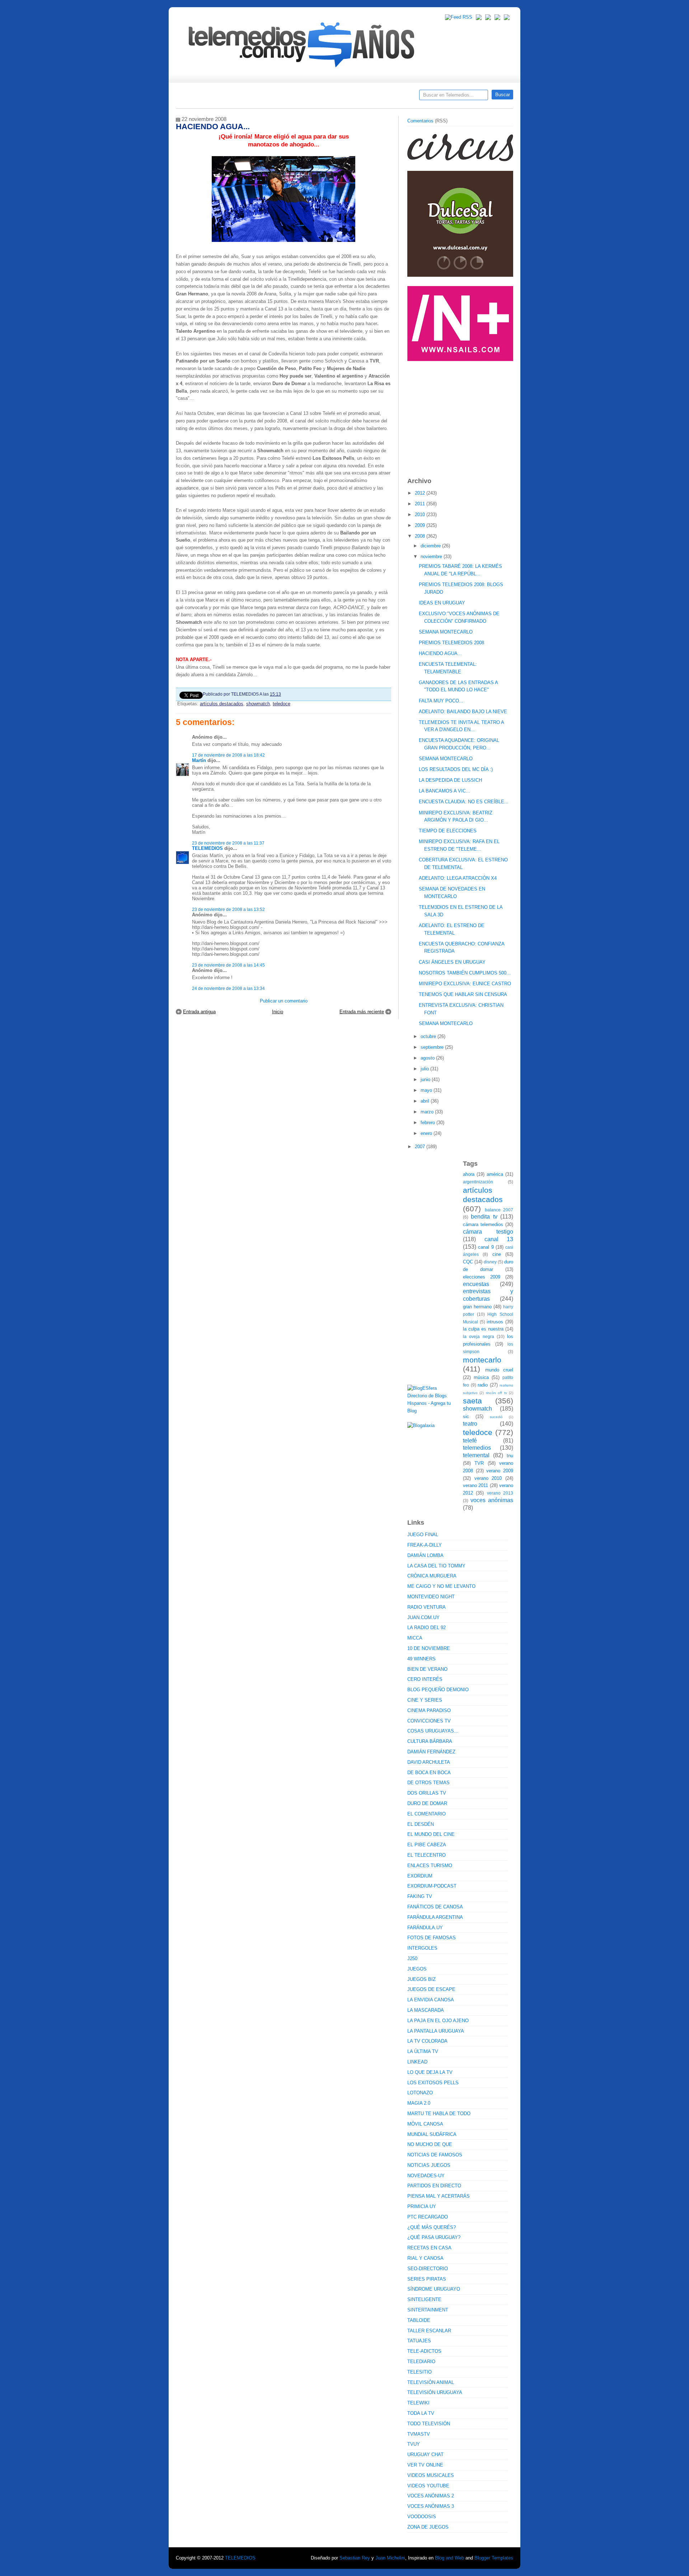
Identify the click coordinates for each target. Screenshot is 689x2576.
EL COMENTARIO (426, 1814)
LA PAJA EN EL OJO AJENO (438, 2021)
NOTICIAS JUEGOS (429, 2165)
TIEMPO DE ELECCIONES (448, 831)
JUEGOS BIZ (421, 1979)
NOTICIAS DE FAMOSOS (435, 2155)
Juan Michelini (390, 2558)
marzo (428, 1112)
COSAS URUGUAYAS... (433, 1731)
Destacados (205, 97)
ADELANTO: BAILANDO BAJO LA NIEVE (463, 712)
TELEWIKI (418, 2403)
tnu (510, 1456)
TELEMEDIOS (207, 848)
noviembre (432, 557)
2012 (421, 493)
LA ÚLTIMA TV (423, 2051)
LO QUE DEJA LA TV (430, 2072)
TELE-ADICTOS (424, 2351)
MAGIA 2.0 (419, 2103)
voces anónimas (492, 1500)
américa (495, 1174)
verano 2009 (500, 1471)
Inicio (278, 1012)
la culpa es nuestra (483, 1329)
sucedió (496, 1417)
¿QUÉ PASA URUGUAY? (434, 2237)
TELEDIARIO (421, 2362)
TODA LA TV (421, 2413)
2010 (421, 515)
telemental (476, 1455)
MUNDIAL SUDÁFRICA (432, 2134)
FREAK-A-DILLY (425, 1545)
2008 (421, 536)
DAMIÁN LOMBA (425, 1555)
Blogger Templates (494, 2558)
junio (426, 1079)
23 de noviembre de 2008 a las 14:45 (228, 965)
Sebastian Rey (355, 2558)
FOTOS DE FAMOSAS (432, 1938)
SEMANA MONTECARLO (446, 632)
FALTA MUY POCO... (441, 701)
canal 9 (486, 1247)
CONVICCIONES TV (429, 1721)
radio (483, 1385)
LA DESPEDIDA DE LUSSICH (450, 780)
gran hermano (477, 1307)
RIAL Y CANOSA (425, 2258)
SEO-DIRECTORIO (428, 2269)
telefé (470, 1441)
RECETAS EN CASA (429, 2248)
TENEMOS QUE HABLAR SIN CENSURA (463, 994)
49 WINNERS (421, 1659)
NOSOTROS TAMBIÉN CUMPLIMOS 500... (465, 973)
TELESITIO (420, 2372)
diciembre (431, 546)
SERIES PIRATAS (427, 2279)
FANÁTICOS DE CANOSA (435, 1907)
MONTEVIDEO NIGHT (431, 1597)
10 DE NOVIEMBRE (429, 1648)
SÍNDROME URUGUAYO (434, 2289)
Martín (199, 760)
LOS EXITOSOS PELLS (433, 2083)
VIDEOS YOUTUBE (428, 2486)
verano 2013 (500, 1493)
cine (497, 1254)
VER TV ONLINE (425, 2465)
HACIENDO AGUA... (440, 653)
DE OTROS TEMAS (428, 1783)
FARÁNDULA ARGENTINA (435, 1917)
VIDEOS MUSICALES (431, 2475)
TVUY (414, 2444)
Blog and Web (449, 2558)
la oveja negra (479, 1336)
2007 (421, 1147)
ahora (469, 1174)
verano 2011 (475, 1485)
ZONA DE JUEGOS (428, 2527)
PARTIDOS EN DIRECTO (434, 2186)
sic (466, 1416)
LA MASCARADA (426, 2010)
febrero (428, 1123)
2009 (421, 525)
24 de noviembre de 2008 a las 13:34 (228, 988)
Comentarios (420, 121)
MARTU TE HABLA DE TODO (439, 2114)
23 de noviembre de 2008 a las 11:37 (228, 843)
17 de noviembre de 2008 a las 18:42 (228, 755)
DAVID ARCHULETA (429, 1762)
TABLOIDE (419, 2320)
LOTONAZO (420, 2093)
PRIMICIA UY (422, 2206)
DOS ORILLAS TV (427, 1793)
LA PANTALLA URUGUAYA (436, 2031)
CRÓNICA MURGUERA (432, 1576)
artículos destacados (222, 704)
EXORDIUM (420, 1876)
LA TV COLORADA (427, 2041)
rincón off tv (496, 1393)
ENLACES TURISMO (430, 1866)
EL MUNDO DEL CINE (431, 1834)
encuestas (476, 1284)
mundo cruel (499, 1370)
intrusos (495, 1322)
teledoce (282, 704)
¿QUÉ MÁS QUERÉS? (432, 2227)
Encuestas (348, 97)
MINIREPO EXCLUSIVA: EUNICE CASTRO (465, 984)
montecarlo (482, 1360)
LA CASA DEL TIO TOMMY (436, 1566)
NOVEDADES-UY (426, 2176)
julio (425, 1069)
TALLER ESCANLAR (429, 2331)
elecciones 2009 (482, 1277)
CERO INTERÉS (425, 1679)
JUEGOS (417, 1969)
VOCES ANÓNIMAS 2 (431, 2496)
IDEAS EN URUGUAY (442, 603)
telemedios (477, 1448)
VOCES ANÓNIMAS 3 (431, 2506)
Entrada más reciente (362, 1012)
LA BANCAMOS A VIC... (444, 791)
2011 (421, 504)
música (481, 1377)
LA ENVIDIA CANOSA (431, 2000)
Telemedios (392, 97)
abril (426, 1101)
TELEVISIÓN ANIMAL (431, 2382)
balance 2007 (499, 1210)
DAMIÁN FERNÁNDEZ (431, 1752)
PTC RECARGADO (428, 2217)
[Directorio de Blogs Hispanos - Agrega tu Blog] (432, 1411)
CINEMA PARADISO (429, 1710)
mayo (427, 1090)
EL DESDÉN (421, 1824)
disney (490, 1262)
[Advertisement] (461, 416)
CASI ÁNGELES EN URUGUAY (452, 962)
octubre (429, 1036)
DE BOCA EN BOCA (429, 1773)
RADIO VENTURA (426, 1607)
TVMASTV (419, 2434)
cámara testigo (488, 1232)
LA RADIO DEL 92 (426, 1628)
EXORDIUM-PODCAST (432, 1886)
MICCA (415, 1638)
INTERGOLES (422, 1948)
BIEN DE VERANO (427, 1669)
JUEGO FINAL (423, 1535)
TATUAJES (419, 2341)
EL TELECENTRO (426, 1855)
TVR (479, 1463)
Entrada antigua (199, 1012)
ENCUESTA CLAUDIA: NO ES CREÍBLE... (464, 802)
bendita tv (484, 1217)
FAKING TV (420, 1896)
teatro (470, 1424)
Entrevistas (268, 97)
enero (427, 1133)
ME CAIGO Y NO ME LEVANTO (441, 1586)
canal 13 (499, 1239)
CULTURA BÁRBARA (430, 1741)
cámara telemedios (483, 1224)
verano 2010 (488, 1478)
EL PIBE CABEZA (427, 1845)
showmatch (258, 704)
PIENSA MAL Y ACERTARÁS (439, 2196)
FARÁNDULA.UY (425, 1928)
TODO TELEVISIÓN (429, 2424)
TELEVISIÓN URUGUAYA (435, 2392)
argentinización (478, 1182)
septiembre (433, 1047)
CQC (468, 1262)
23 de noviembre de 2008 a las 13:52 (228, 909)
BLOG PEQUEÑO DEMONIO (438, 1690)
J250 (412, 1958)
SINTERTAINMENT (428, 2310)
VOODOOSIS (422, 2517)
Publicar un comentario (284, 1001)
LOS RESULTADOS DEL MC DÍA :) (456, 769)
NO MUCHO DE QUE (430, 2144)
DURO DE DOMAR (427, 1803)
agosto (428, 1058)
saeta (472, 1401)
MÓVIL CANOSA (425, 2124)
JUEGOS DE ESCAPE (431, 1989)
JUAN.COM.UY (423, 1617)
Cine (317, 97)
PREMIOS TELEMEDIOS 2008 (451, 643)
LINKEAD (417, 2062)
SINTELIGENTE (424, 2299)
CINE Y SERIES (425, 1700)
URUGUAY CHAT (425, 2455)
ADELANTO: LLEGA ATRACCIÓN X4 (458, 878)
